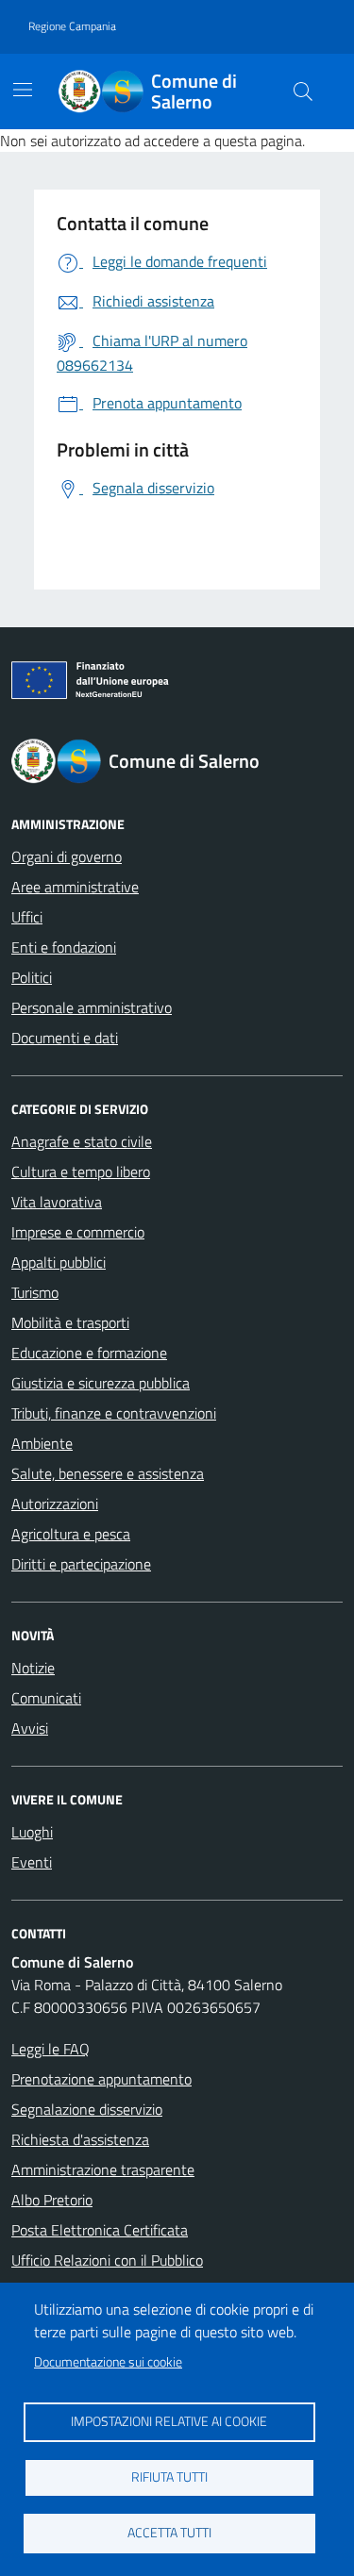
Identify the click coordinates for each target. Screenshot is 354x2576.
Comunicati (46, 1698)
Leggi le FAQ (51, 2049)
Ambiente (42, 1443)
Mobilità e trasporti (70, 1322)
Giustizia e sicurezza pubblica (101, 1383)
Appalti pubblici (59, 1262)
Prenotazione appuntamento (101, 2079)
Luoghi (32, 1832)
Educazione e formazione (89, 1353)
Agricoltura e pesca (71, 1534)
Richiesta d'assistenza (80, 2139)
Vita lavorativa (57, 1202)
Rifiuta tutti (169, 2477)
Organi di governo (67, 856)
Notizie (33, 1668)
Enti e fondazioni (64, 947)
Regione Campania (72, 26)
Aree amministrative (75, 887)
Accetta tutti (169, 2533)
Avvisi (30, 1728)
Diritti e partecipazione (81, 1564)
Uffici (27, 917)
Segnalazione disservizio (87, 2109)
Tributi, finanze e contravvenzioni (114, 1413)
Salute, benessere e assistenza (108, 1473)
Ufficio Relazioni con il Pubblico (107, 2260)
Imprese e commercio (78, 1232)
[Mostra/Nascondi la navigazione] (23, 90)
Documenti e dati (65, 1038)
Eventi (32, 1862)
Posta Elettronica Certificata (100, 2230)
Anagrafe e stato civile (82, 1141)
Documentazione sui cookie (108, 2362)
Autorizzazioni (55, 1504)
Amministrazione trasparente (103, 2169)
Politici (32, 977)
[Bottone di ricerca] (303, 91)
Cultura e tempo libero (81, 1172)
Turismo (35, 1292)
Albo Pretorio (52, 2200)
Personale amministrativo (92, 1007)
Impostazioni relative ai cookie (169, 2421)
